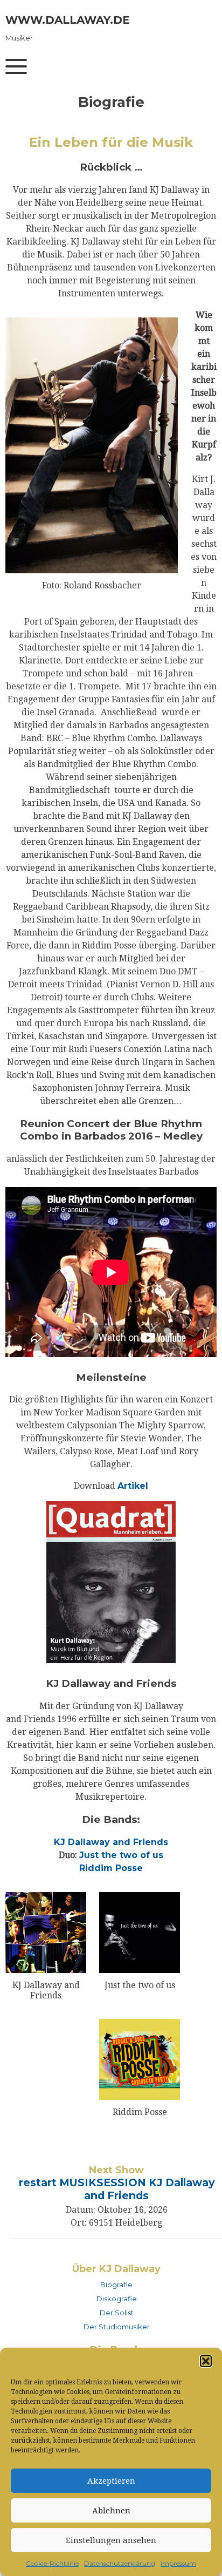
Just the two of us (121, 1855)
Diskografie (117, 2299)
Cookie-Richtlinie (52, 2563)
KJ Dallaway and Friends (111, 1842)
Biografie (116, 2284)
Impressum (178, 2563)
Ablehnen (111, 2511)
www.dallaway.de (68, 20)
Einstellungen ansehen (111, 2540)
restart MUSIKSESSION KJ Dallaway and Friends (117, 2189)
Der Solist (117, 2313)
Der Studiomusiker (117, 2327)
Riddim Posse (111, 1868)
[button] (206, 2361)
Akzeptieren (111, 2481)
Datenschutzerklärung (120, 2563)
